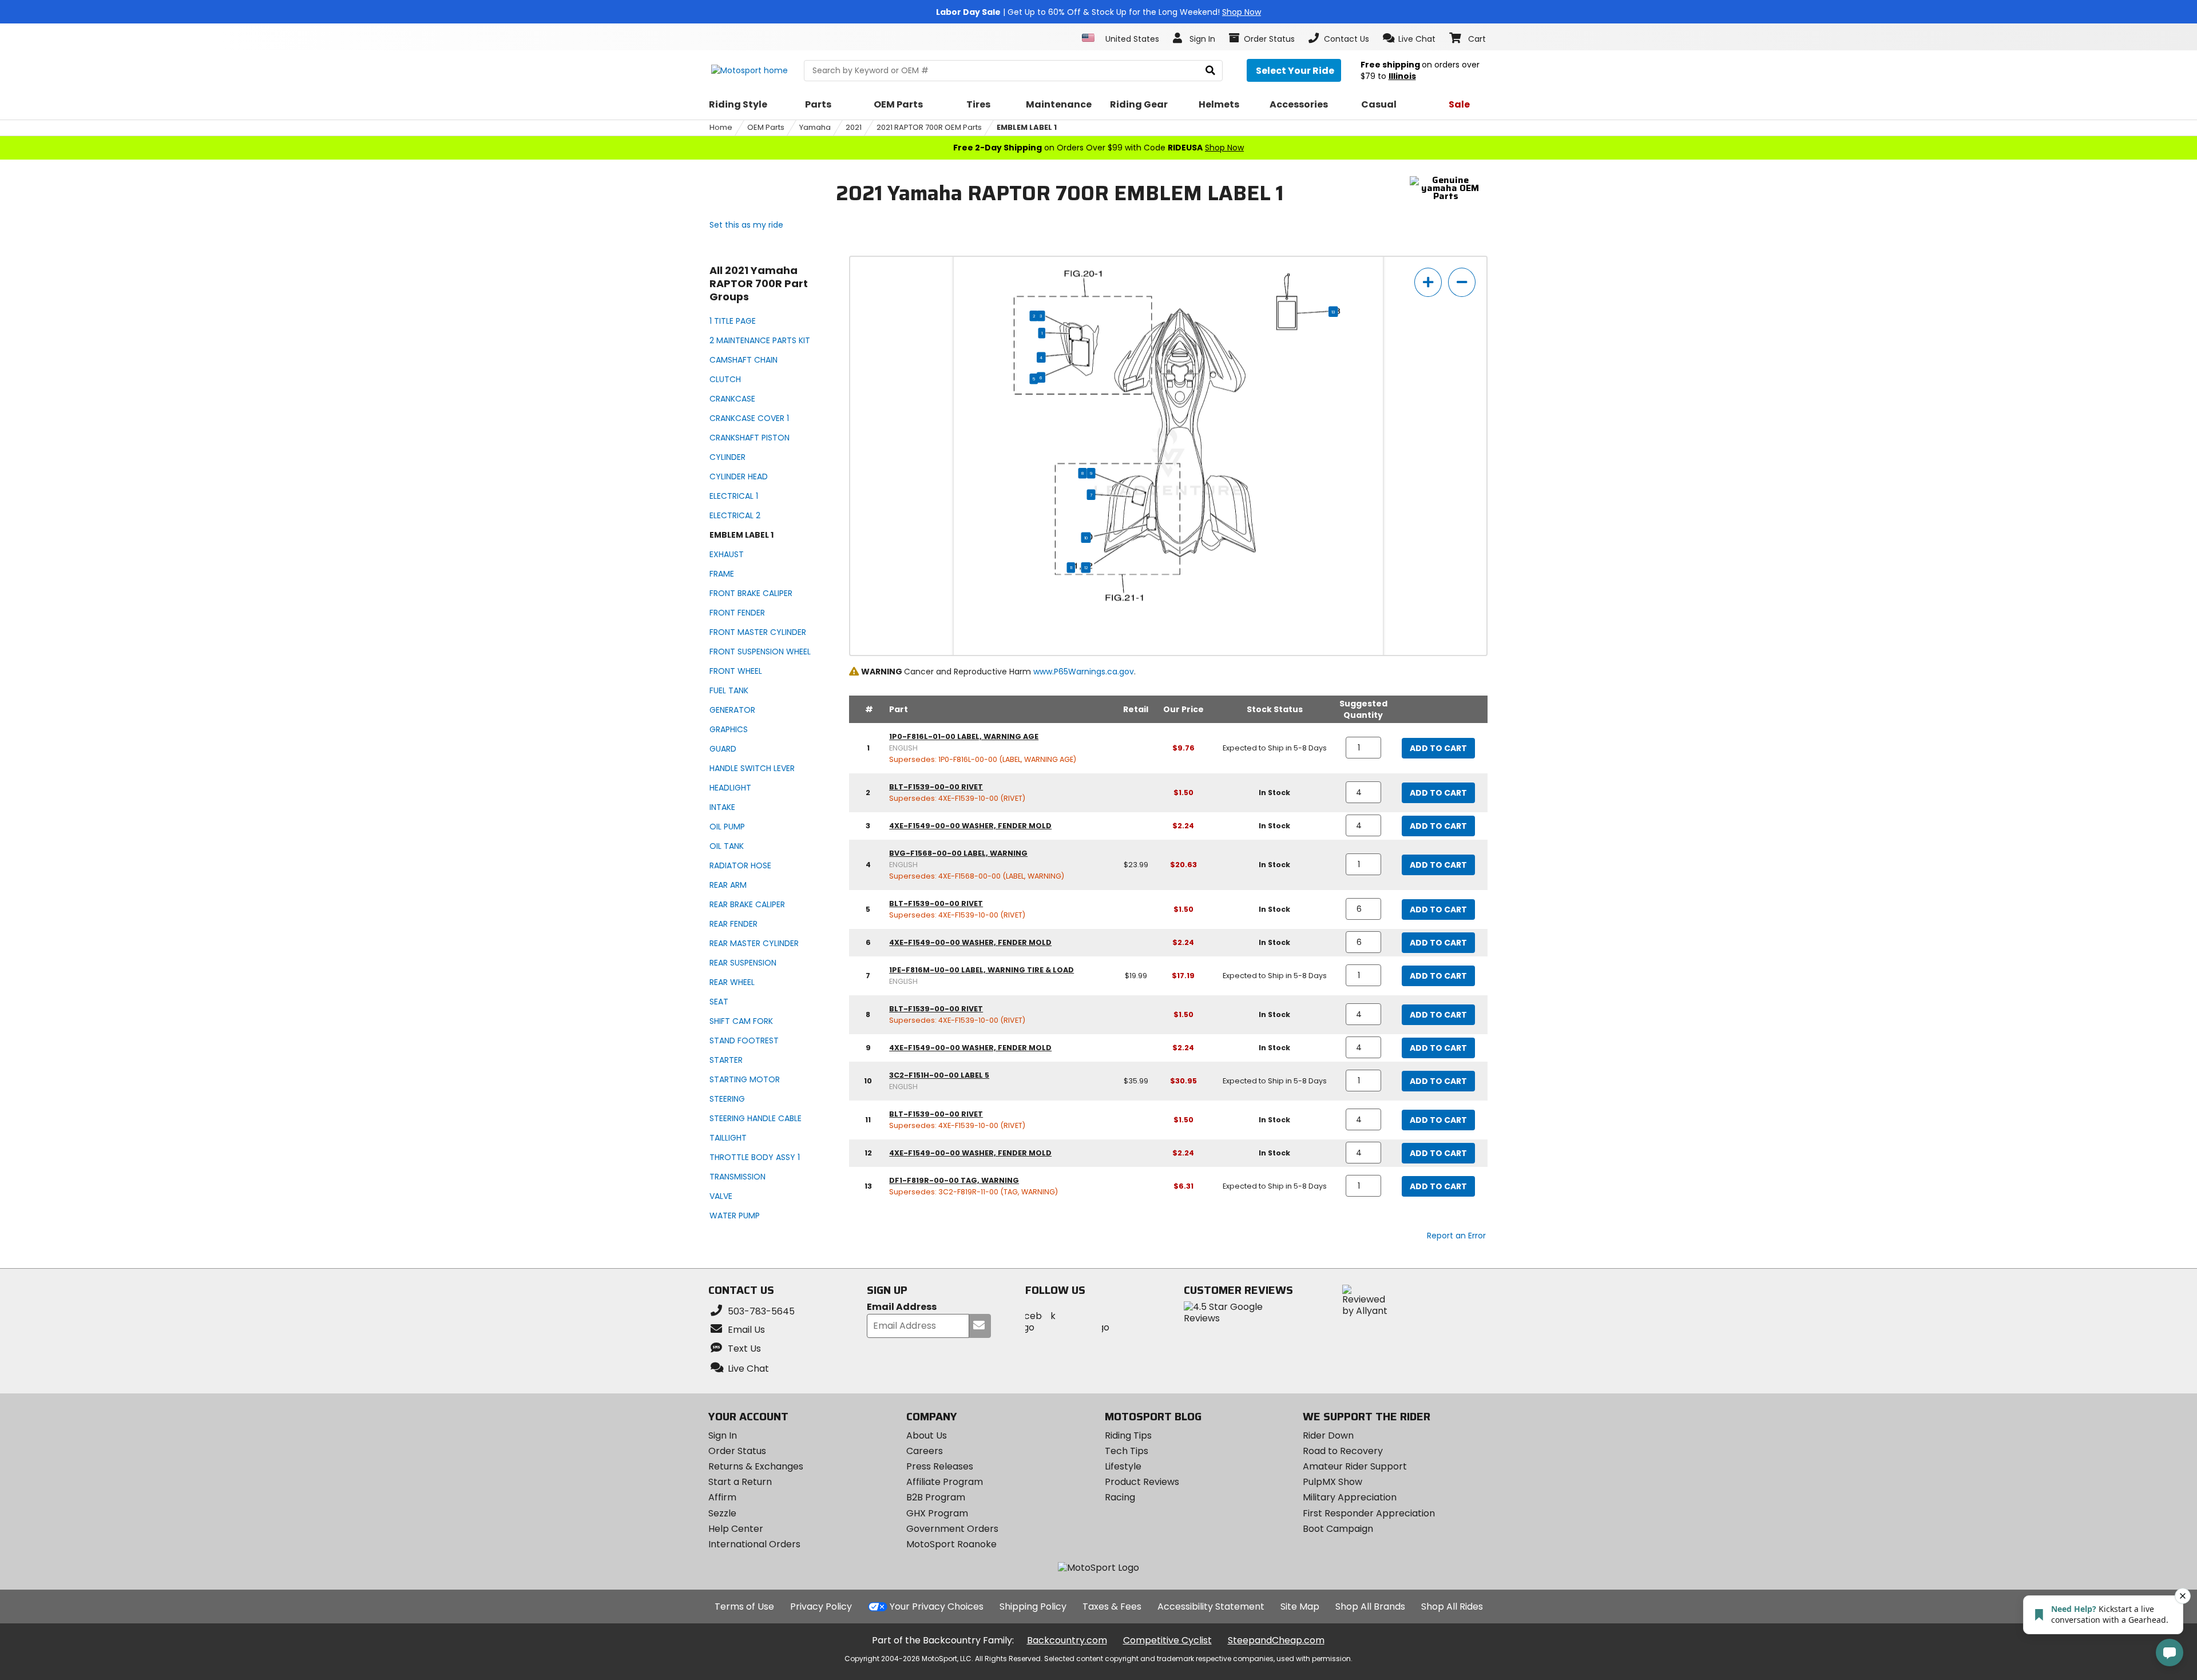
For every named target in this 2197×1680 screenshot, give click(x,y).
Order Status (737, 1451)
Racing (1120, 1497)
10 (1086, 538)
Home (721, 127)
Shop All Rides (1452, 1606)
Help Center (736, 1529)
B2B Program (936, 1497)
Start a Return (740, 1482)
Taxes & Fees (1112, 1606)
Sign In (723, 1435)
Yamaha (815, 127)
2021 (854, 127)
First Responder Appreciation (1369, 1513)
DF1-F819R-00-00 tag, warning (954, 1180)
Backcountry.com (1067, 1640)
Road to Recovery (1343, 1451)
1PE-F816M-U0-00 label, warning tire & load (981, 970)
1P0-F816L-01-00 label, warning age (964, 736)
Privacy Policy (821, 1606)
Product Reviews (1142, 1482)
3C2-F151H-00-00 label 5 (939, 1075)
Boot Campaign (1338, 1529)
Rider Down (1328, 1435)
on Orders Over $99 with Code (1098, 148)
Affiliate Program (945, 1482)
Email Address (902, 1307)
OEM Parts (766, 127)
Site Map (1300, 1606)
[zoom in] (1428, 282)
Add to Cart (1438, 748)
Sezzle (722, 1513)
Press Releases (940, 1466)
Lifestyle (1123, 1466)
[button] (1409, 38)
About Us (927, 1435)
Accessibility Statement (1211, 1606)
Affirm (722, 1497)
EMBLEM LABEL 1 (1027, 127)
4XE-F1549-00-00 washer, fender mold (970, 826)
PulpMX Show (1333, 1482)
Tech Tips (1127, 1451)
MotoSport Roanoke (951, 1544)
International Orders (754, 1544)
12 (1086, 567)
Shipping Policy (1033, 1606)
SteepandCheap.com (1276, 1640)
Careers (925, 1451)
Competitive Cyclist (1167, 1640)
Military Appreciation (1350, 1497)
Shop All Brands (1370, 1606)
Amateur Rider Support (1355, 1466)
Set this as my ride (746, 225)
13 (1333, 312)
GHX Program (937, 1513)
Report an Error (1456, 1236)
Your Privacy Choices (937, 1606)
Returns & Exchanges (756, 1466)
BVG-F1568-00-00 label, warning (958, 853)
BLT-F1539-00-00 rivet (936, 787)
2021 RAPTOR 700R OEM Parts (929, 127)
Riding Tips (1128, 1435)
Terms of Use (744, 1606)
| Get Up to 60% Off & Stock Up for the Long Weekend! (1098, 12)
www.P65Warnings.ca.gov (1084, 672)
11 (1071, 567)
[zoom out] (1462, 282)
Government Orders (952, 1529)
